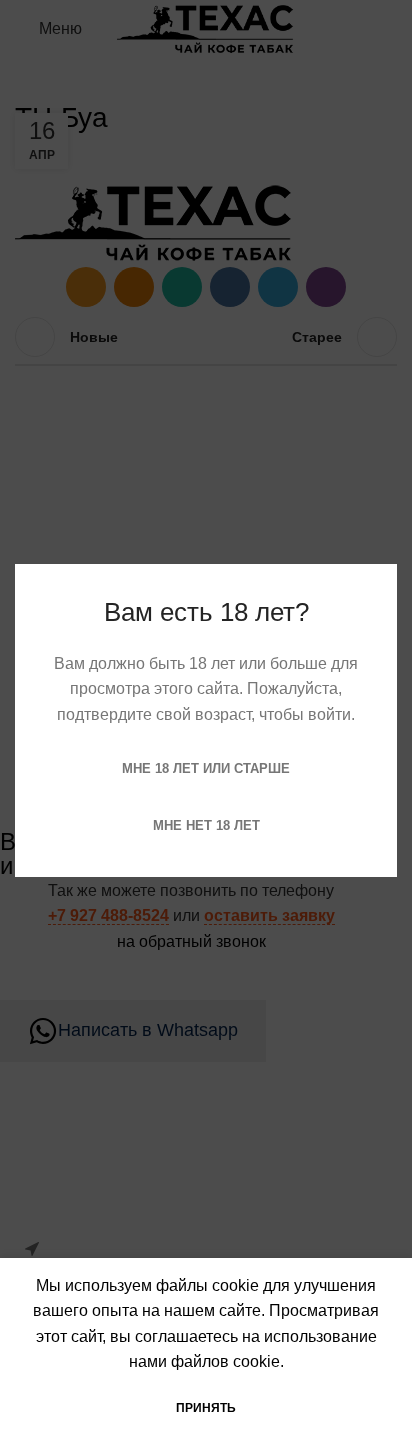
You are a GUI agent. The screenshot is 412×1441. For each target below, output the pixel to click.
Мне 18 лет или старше (206, 768)
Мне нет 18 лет (206, 825)
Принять (206, 1408)
